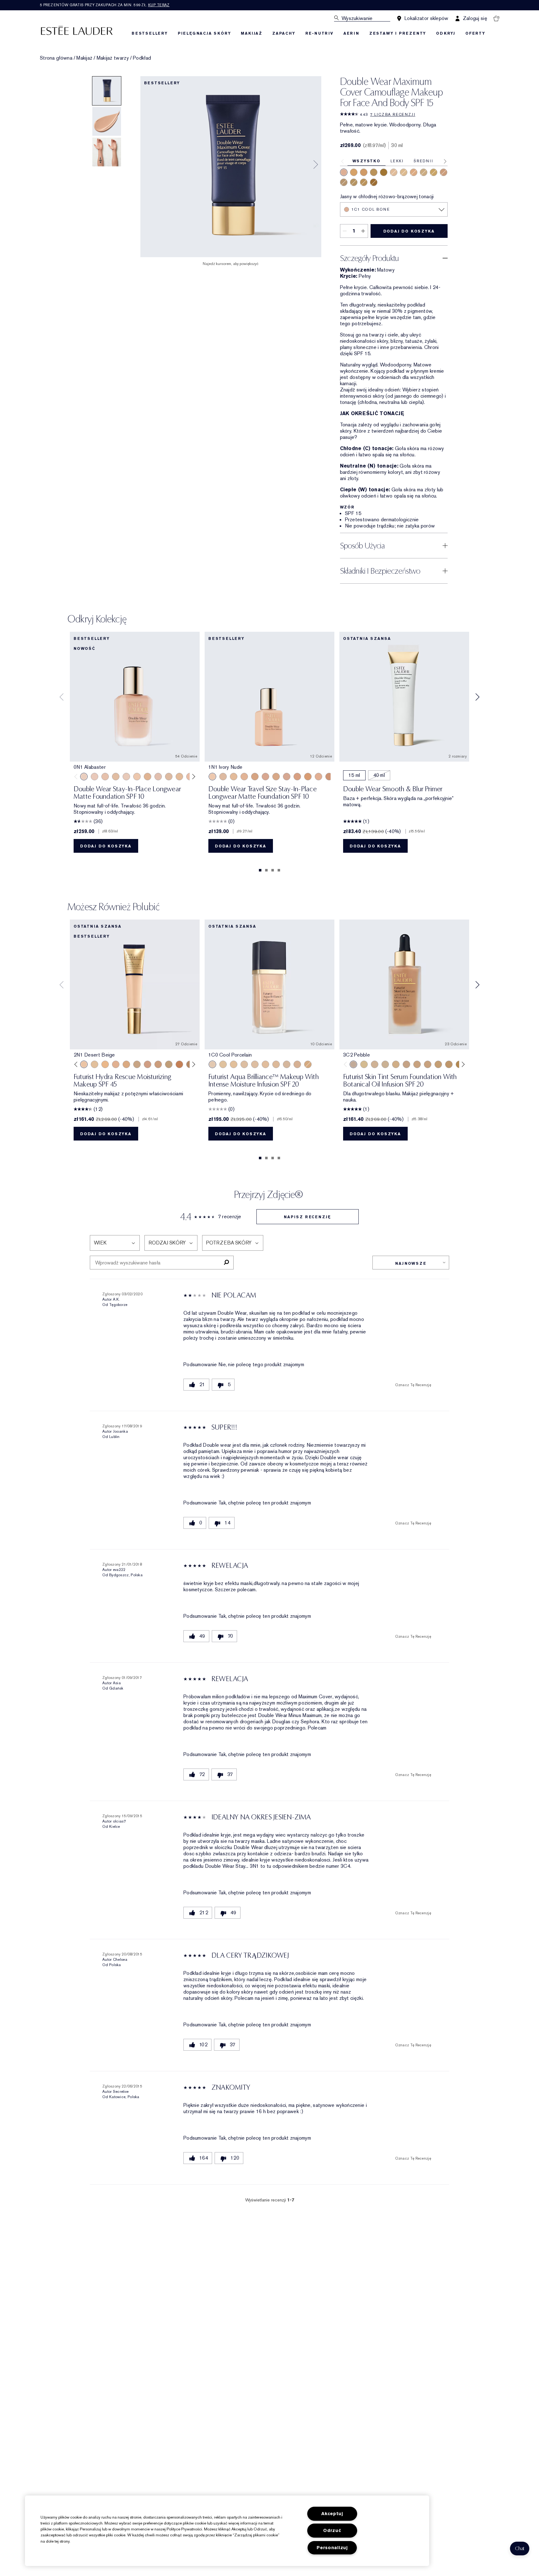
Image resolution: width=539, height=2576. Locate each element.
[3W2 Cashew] (354, 172)
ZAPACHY (284, 33)
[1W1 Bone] (148, 777)
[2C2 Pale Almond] (265, 777)
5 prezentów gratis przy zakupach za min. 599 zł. (105, 5)
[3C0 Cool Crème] (287, 1064)
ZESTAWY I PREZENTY (398, 33)
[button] (520, 2549)
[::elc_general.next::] (193, 777)
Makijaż (84, 58)
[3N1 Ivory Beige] (444, 172)
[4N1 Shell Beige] (329, 777)
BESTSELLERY (150, 33)
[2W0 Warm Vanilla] (276, 1064)
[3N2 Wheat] (148, 1064)
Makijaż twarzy (113, 58)
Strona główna (56, 58)
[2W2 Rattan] (434, 172)
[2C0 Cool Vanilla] (244, 1064)
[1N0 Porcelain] (105, 777)
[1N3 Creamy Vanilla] (424, 172)
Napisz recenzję (307, 1217)
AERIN (351, 33)
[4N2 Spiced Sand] (374, 172)
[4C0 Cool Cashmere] (297, 1064)
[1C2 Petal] (158, 777)
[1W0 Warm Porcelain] (116, 777)
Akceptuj (332, 2514)
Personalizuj (332, 2548)
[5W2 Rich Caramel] (384, 172)
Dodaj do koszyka (409, 231)
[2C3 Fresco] (287, 777)
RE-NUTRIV (319, 33)
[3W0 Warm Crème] (308, 1064)
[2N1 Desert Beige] (404, 172)
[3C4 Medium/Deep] (354, 182)
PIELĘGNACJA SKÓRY (204, 33)
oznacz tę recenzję (413, 1385)
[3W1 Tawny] (364, 182)
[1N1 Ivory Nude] (394, 172)
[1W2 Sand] (179, 777)
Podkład (142, 58)
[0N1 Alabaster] (84, 777)
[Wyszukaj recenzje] (226, 1263)
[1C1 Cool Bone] (344, 172)
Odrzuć (332, 2531)
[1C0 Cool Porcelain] (212, 1064)
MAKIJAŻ (252, 33)
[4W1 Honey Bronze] (364, 172)
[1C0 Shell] (95, 777)
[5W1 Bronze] (179, 1064)
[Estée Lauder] (77, 30)
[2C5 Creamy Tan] (344, 182)
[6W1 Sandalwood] (374, 182)
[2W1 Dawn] (414, 172)
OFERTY (475, 33)
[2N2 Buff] (276, 777)
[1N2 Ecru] (169, 777)
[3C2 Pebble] (318, 777)
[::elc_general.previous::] (77, 777)
